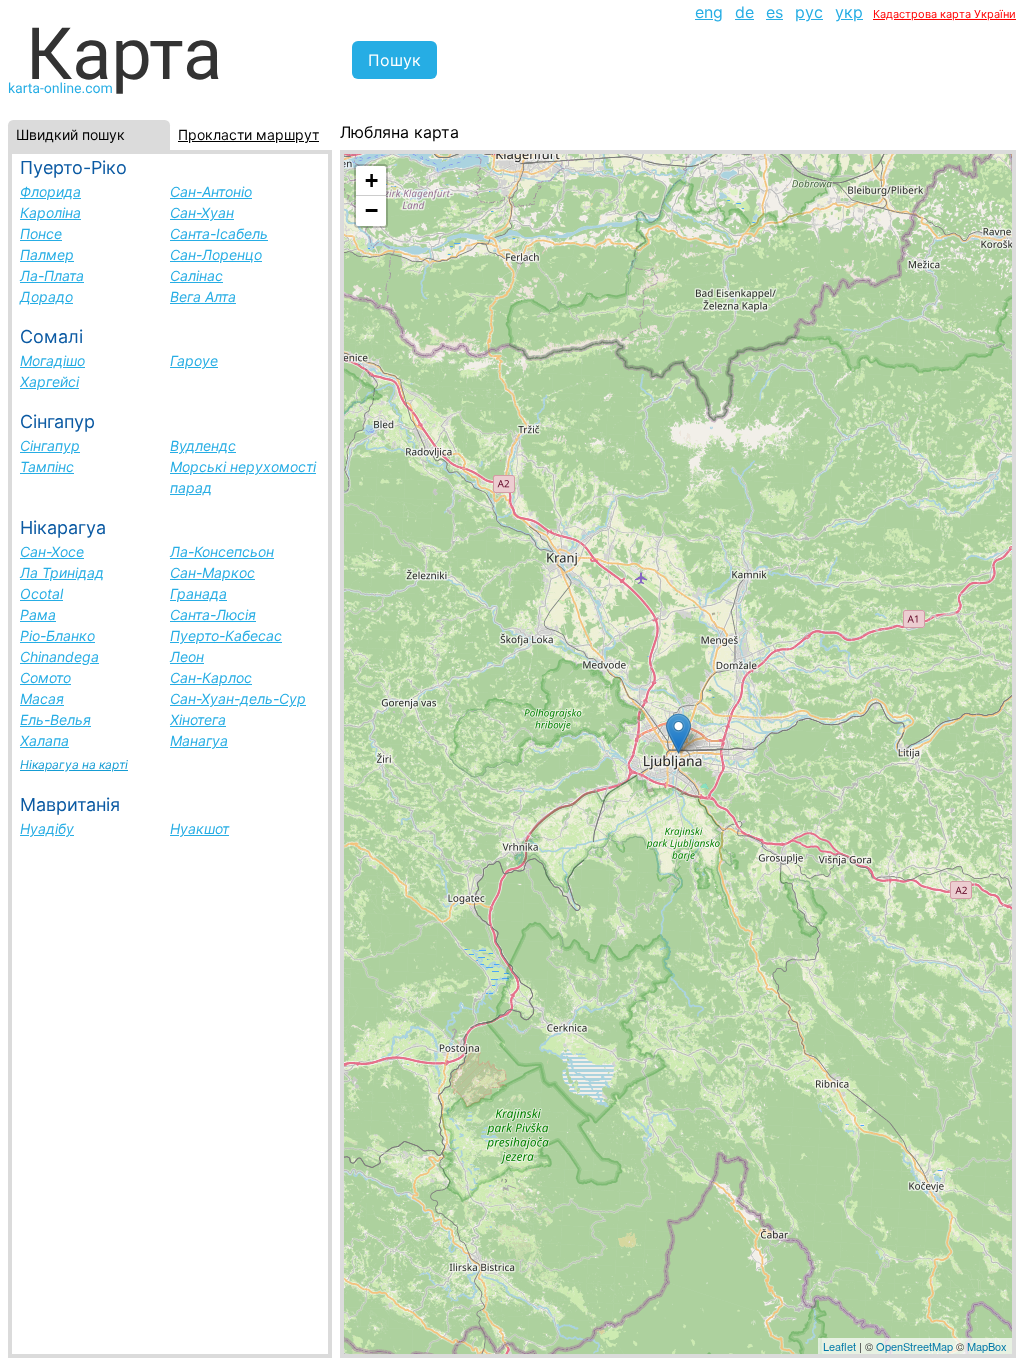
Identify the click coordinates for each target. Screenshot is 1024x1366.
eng (709, 12)
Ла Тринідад (62, 572)
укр (849, 12)
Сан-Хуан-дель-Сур (238, 698)
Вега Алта (203, 296)
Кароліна (50, 212)
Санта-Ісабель (219, 233)
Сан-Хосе (52, 551)
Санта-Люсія (213, 614)
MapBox (987, 1346)
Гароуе (194, 360)
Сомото (45, 677)
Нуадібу (47, 828)
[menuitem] (709, 12)
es (774, 12)
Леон (187, 656)
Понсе (41, 233)
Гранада (198, 593)
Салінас (196, 275)
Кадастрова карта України (944, 14)
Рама (38, 614)
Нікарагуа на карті (74, 764)
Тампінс (47, 466)
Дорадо (46, 296)
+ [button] (371, 180)
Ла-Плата (52, 275)
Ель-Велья (55, 719)
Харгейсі (49, 381)
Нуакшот (199, 828)
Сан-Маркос (212, 572)
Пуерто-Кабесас (226, 635)
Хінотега (198, 719)
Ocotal (41, 593)
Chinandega (59, 656)
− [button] (371, 210)
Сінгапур (50, 445)
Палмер (47, 254)
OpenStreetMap (914, 1346)
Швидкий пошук (70, 134)
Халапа (44, 740)
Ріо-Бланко (57, 635)
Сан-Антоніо (211, 191)
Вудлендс (203, 445)
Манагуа (199, 740)
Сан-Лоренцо (216, 254)
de (744, 12)
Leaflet (839, 1346)
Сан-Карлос (211, 677)
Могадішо (52, 360)
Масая (42, 698)
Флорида (50, 191)
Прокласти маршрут (248, 134)
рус (809, 12)
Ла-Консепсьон (222, 551)
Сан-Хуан (202, 212)
